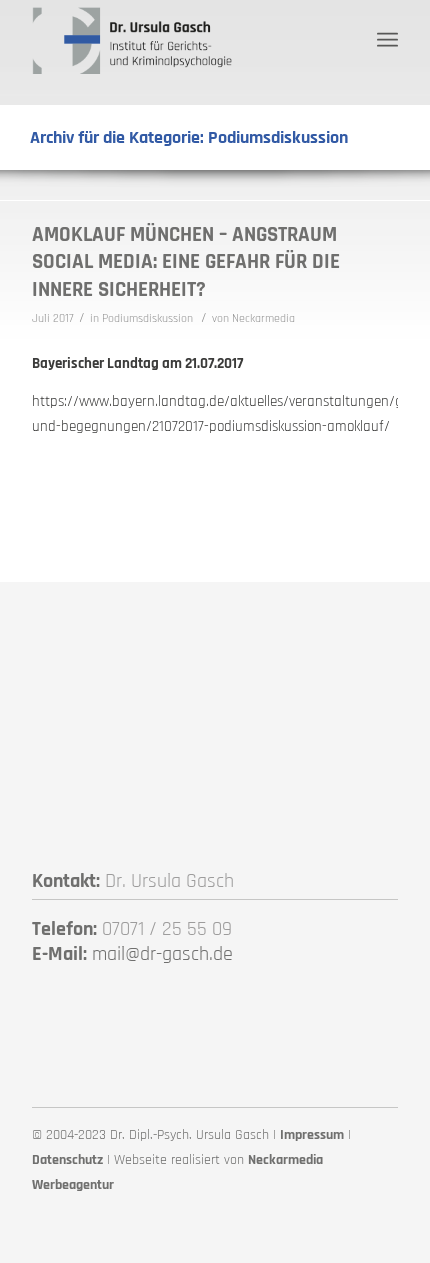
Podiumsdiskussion (147, 318)
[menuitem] (387, 40)
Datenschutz (67, 1160)
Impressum (312, 1135)
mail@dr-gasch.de (162, 954)
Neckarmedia (263, 318)
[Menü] (387, 40)
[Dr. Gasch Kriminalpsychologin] (178, 40)
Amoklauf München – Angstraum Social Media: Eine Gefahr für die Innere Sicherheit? (186, 262)
